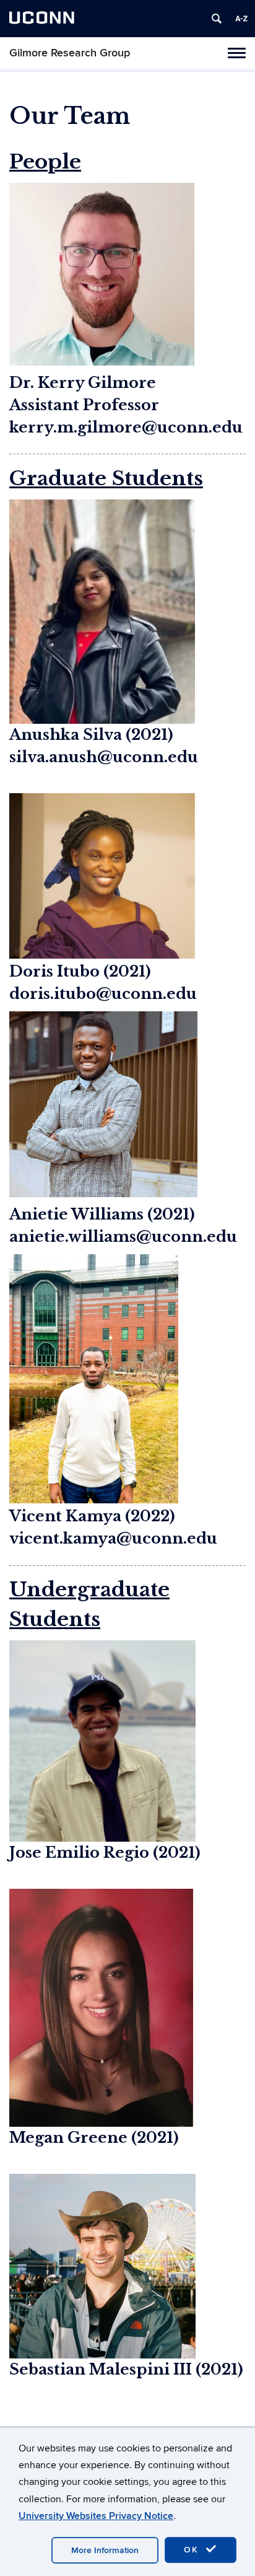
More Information (105, 2550)
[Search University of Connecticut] (217, 19)
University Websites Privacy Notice (96, 2516)
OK (193, 2550)
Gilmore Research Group (70, 53)
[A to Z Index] (241, 19)
